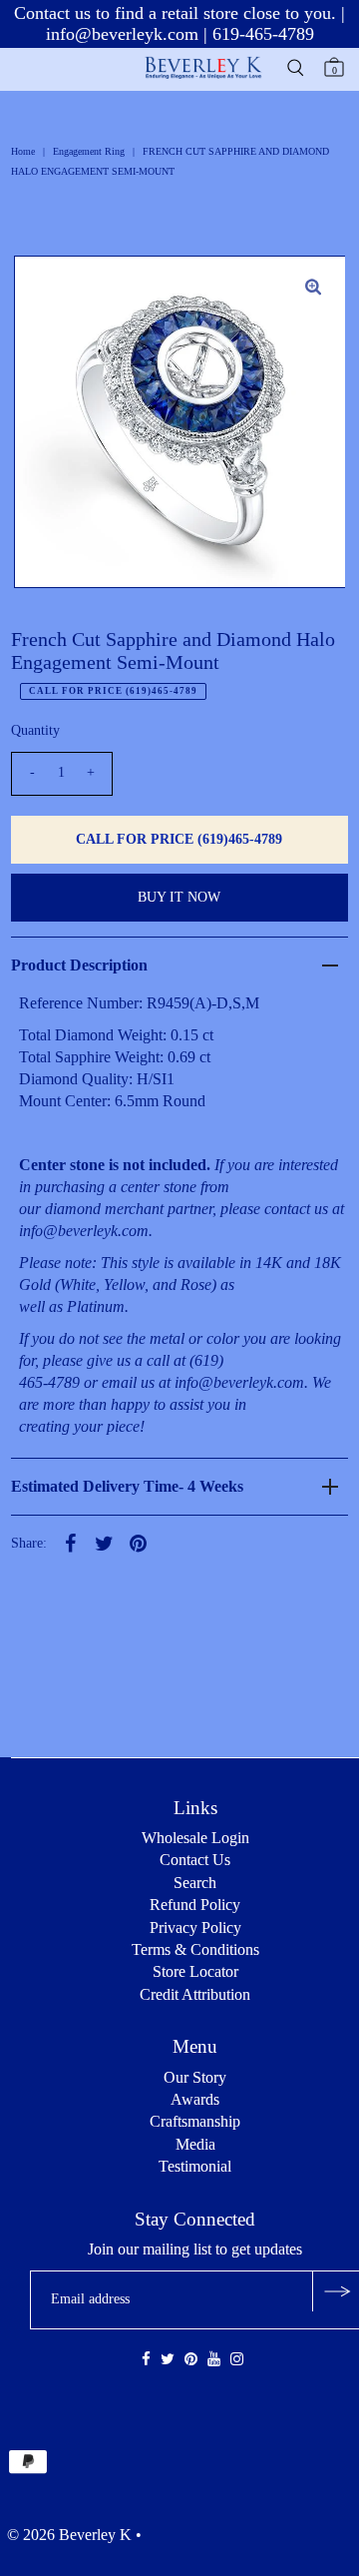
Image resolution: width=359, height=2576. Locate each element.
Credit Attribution (195, 1994)
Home (23, 151)
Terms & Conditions (195, 1949)
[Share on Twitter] (105, 1543)
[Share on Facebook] (71, 1543)
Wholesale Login (195, 1838)
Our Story (195, 2077)
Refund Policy (195, 1905)
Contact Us (195, 1860)
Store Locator (195, 1971)
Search (195, 1883)
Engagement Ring (89, 151)
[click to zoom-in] (313, 288)
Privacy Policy (195, 1928)
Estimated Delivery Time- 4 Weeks (127, 1486)
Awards (195, 2099)
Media (195, 2144)
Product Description (79, 965)
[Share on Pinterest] (139, 1543)
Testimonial (195, 2166)
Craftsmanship (195, 2121)
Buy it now (179, 897)
